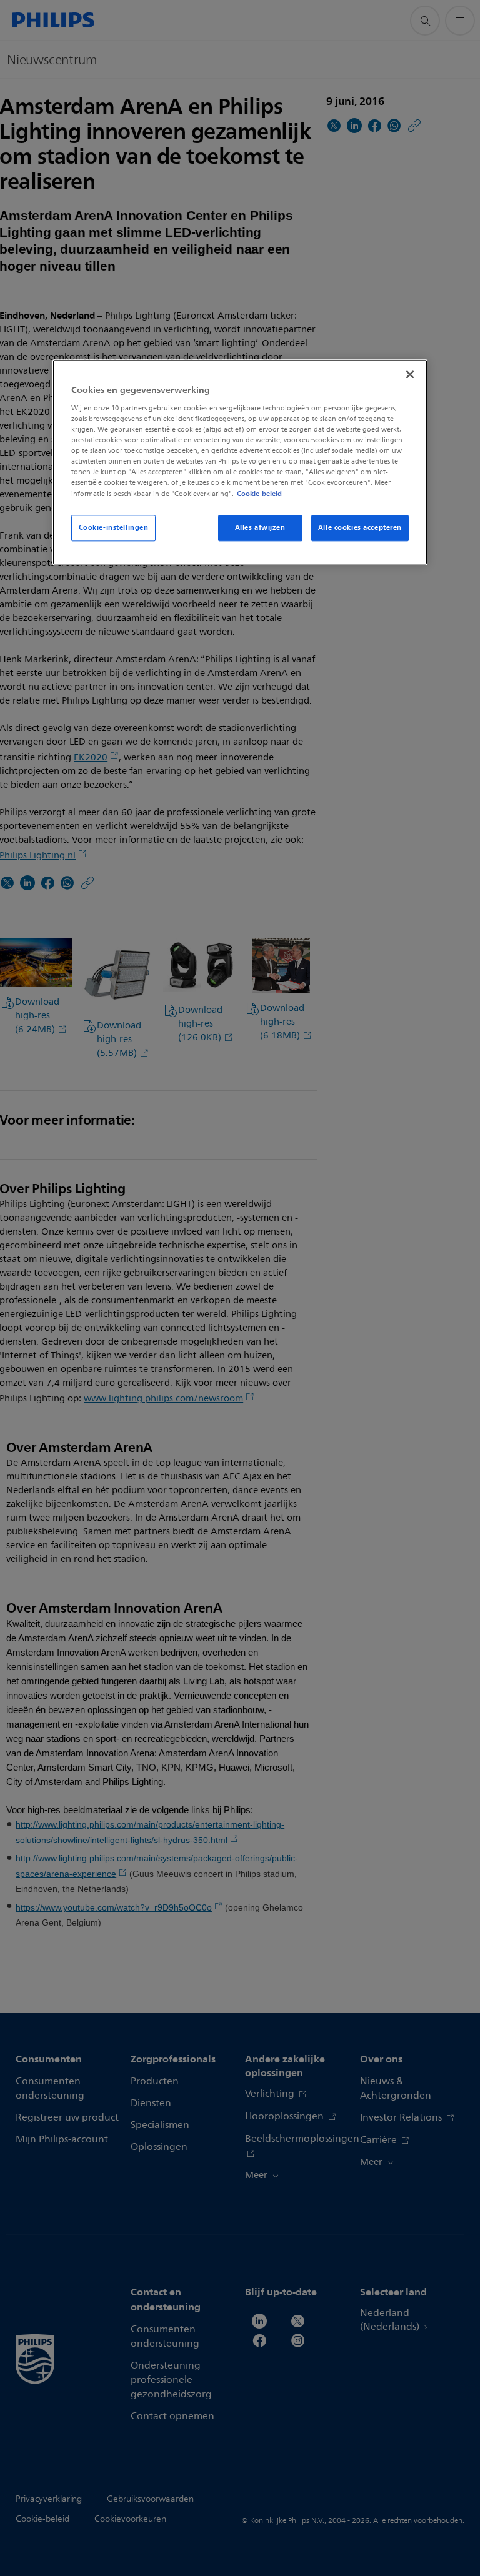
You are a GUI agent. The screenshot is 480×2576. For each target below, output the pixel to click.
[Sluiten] (410, 375)
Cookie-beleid (259, 494)
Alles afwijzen (260, 527)
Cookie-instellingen (114, 527)
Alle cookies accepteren (360, 527)
